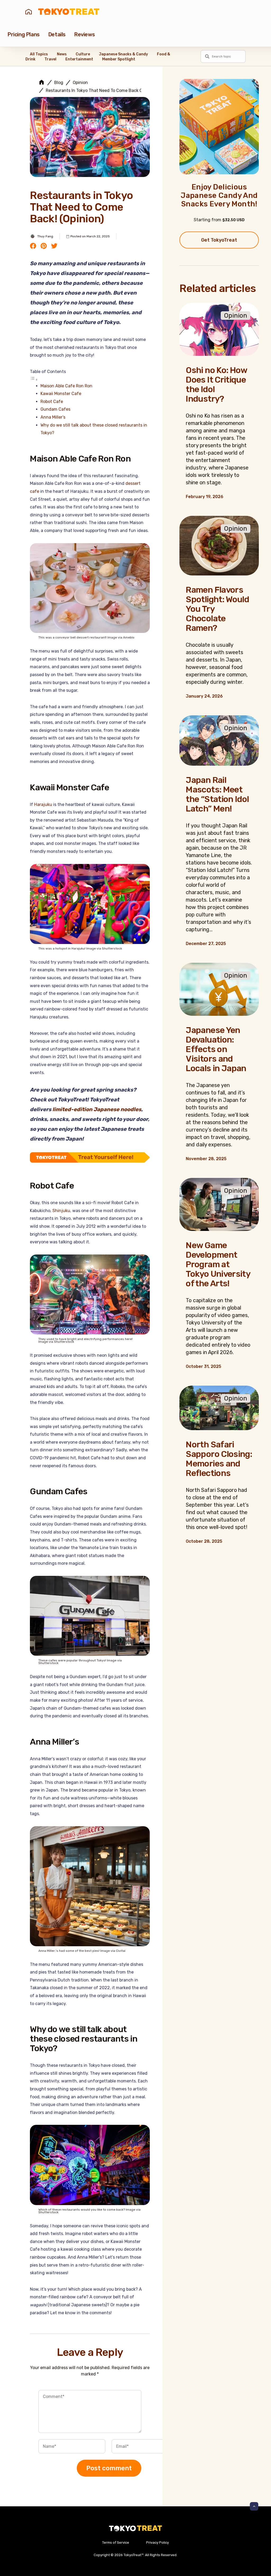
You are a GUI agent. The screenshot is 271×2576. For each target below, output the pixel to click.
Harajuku (43, 804)
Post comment (109, 2468)
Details (57, 34)
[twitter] (54, 246)
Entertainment (79, 59)
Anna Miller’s (53, 417)
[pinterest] (44, 246)
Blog (59, 83)
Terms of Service (116, 2542)
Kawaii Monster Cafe (61, 394)
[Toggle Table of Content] (34, 380)
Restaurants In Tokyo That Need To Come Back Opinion (100, 91)
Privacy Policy (157, 2542)
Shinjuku (61, 1211)
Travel (50, 59)
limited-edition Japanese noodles (97, 1109)
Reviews (84, 34)
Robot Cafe (52, 402)
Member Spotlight (119, 59)
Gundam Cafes (55, 409)
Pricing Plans (24, 34)
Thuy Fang (45, 236)
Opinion (80, 83)
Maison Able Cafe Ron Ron (66, 386)
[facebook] (33, 246)
